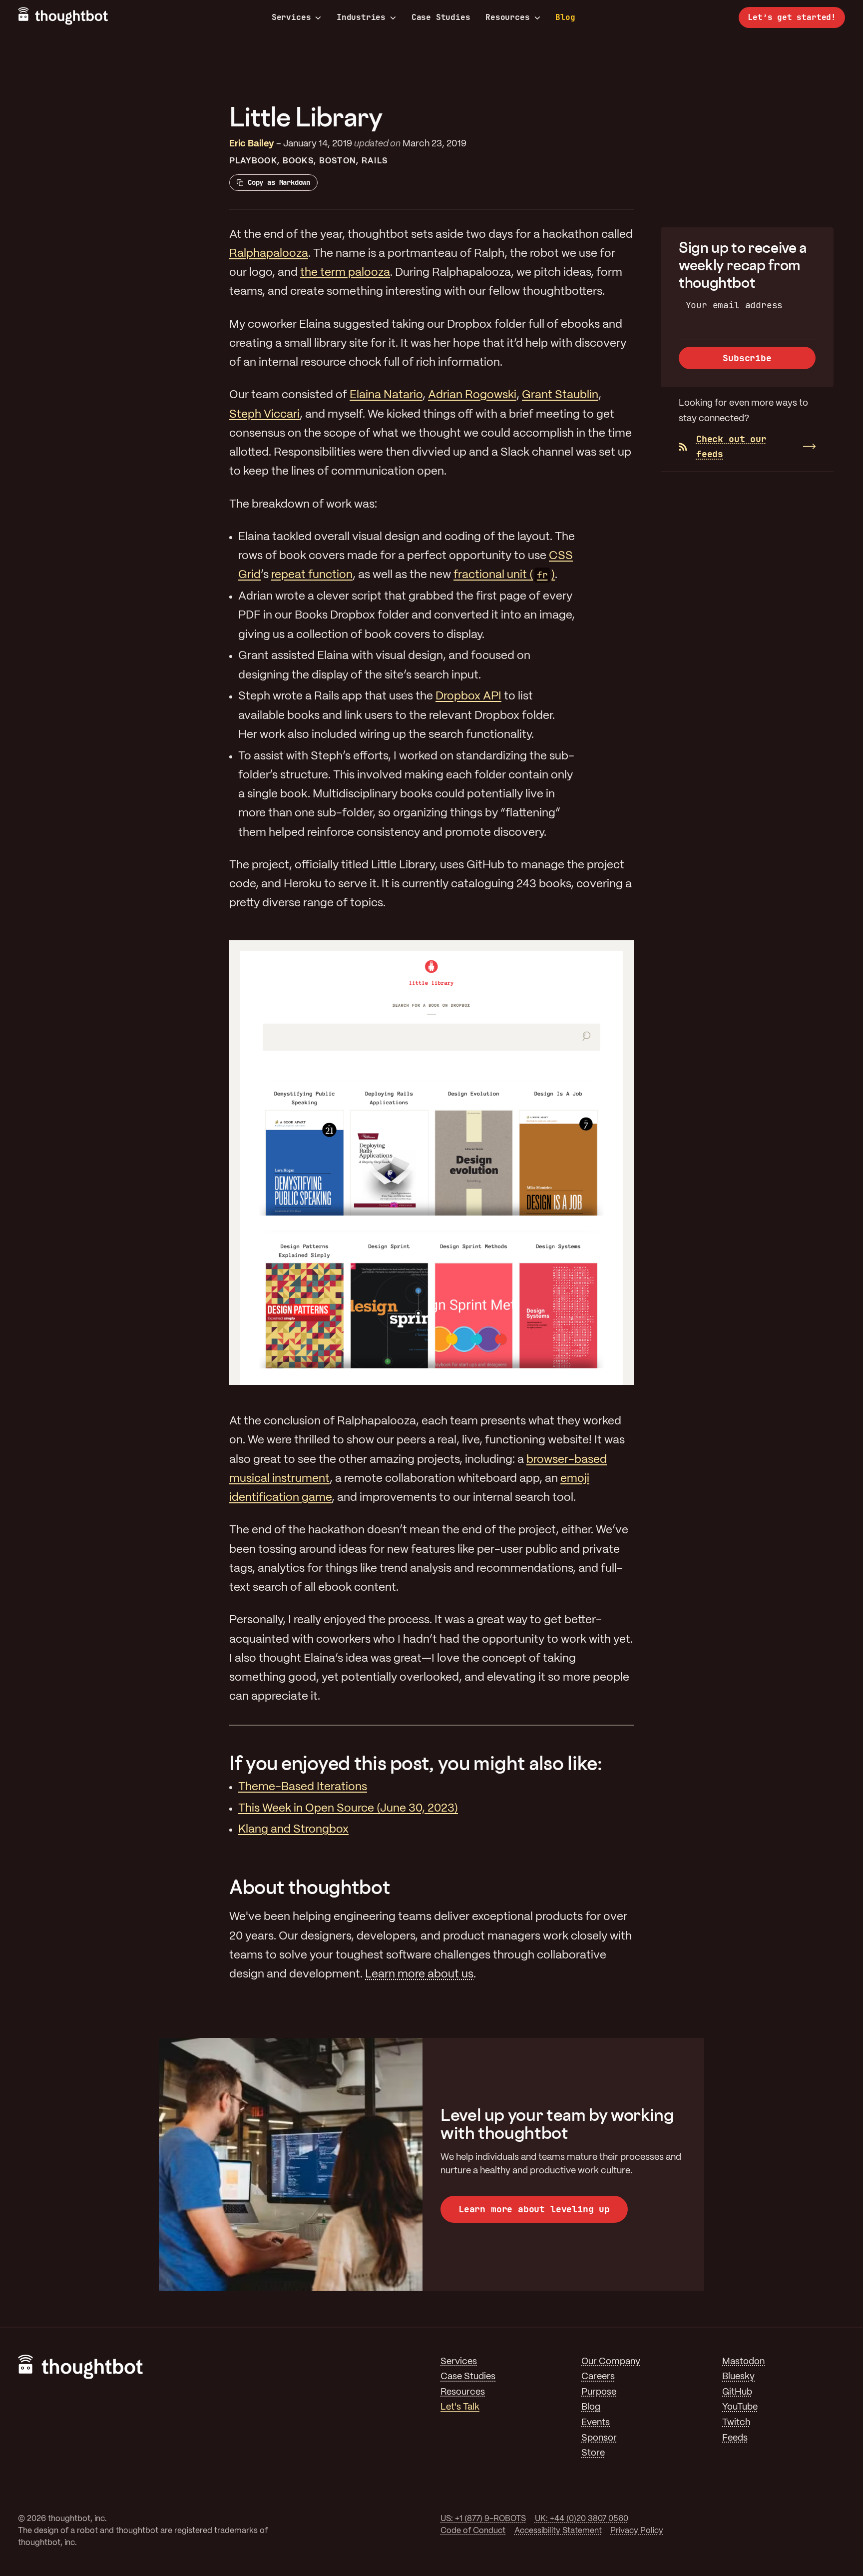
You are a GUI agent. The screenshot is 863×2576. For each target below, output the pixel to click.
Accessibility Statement (558, 2531)
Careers (598, 2377)
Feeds (735, 2438)
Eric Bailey (252, 144)
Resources (507, 17)
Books (298, 161)
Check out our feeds (731, 447)
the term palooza (345, 273)
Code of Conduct (473, 2531)
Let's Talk (460, 2407)
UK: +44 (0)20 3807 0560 (582, 2519)
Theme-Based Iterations (303, 1787)
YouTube (740, 2407)
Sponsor (599, 2438)
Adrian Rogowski (472, 395)
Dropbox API (468, 696)
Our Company (611, 2362)
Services (291, 17)
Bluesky (738, 2377)
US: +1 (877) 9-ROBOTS (483, 2519)
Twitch (736, 2423)
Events (596, 2423)
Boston (337, 161)
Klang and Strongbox (293, 1830)
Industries (361, 17)
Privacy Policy (637, 2531)
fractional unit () (504, 575)
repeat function (312, 575)
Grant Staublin (560, 395)
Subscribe (747, 358)
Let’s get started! (792, 17)
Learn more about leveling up (534, 2209)
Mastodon (743, 2362)
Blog (565, 17)
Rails (374, 161)
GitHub (737, 2392)
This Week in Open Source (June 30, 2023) (348, 1809)
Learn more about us (419, 1974)
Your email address (734, 305)
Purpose (599, 2392)
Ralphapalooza (269, 254)
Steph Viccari (264, 415)
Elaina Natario (386, 395)
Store (593, 2453)
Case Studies (441, 17)
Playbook (253, 161)
